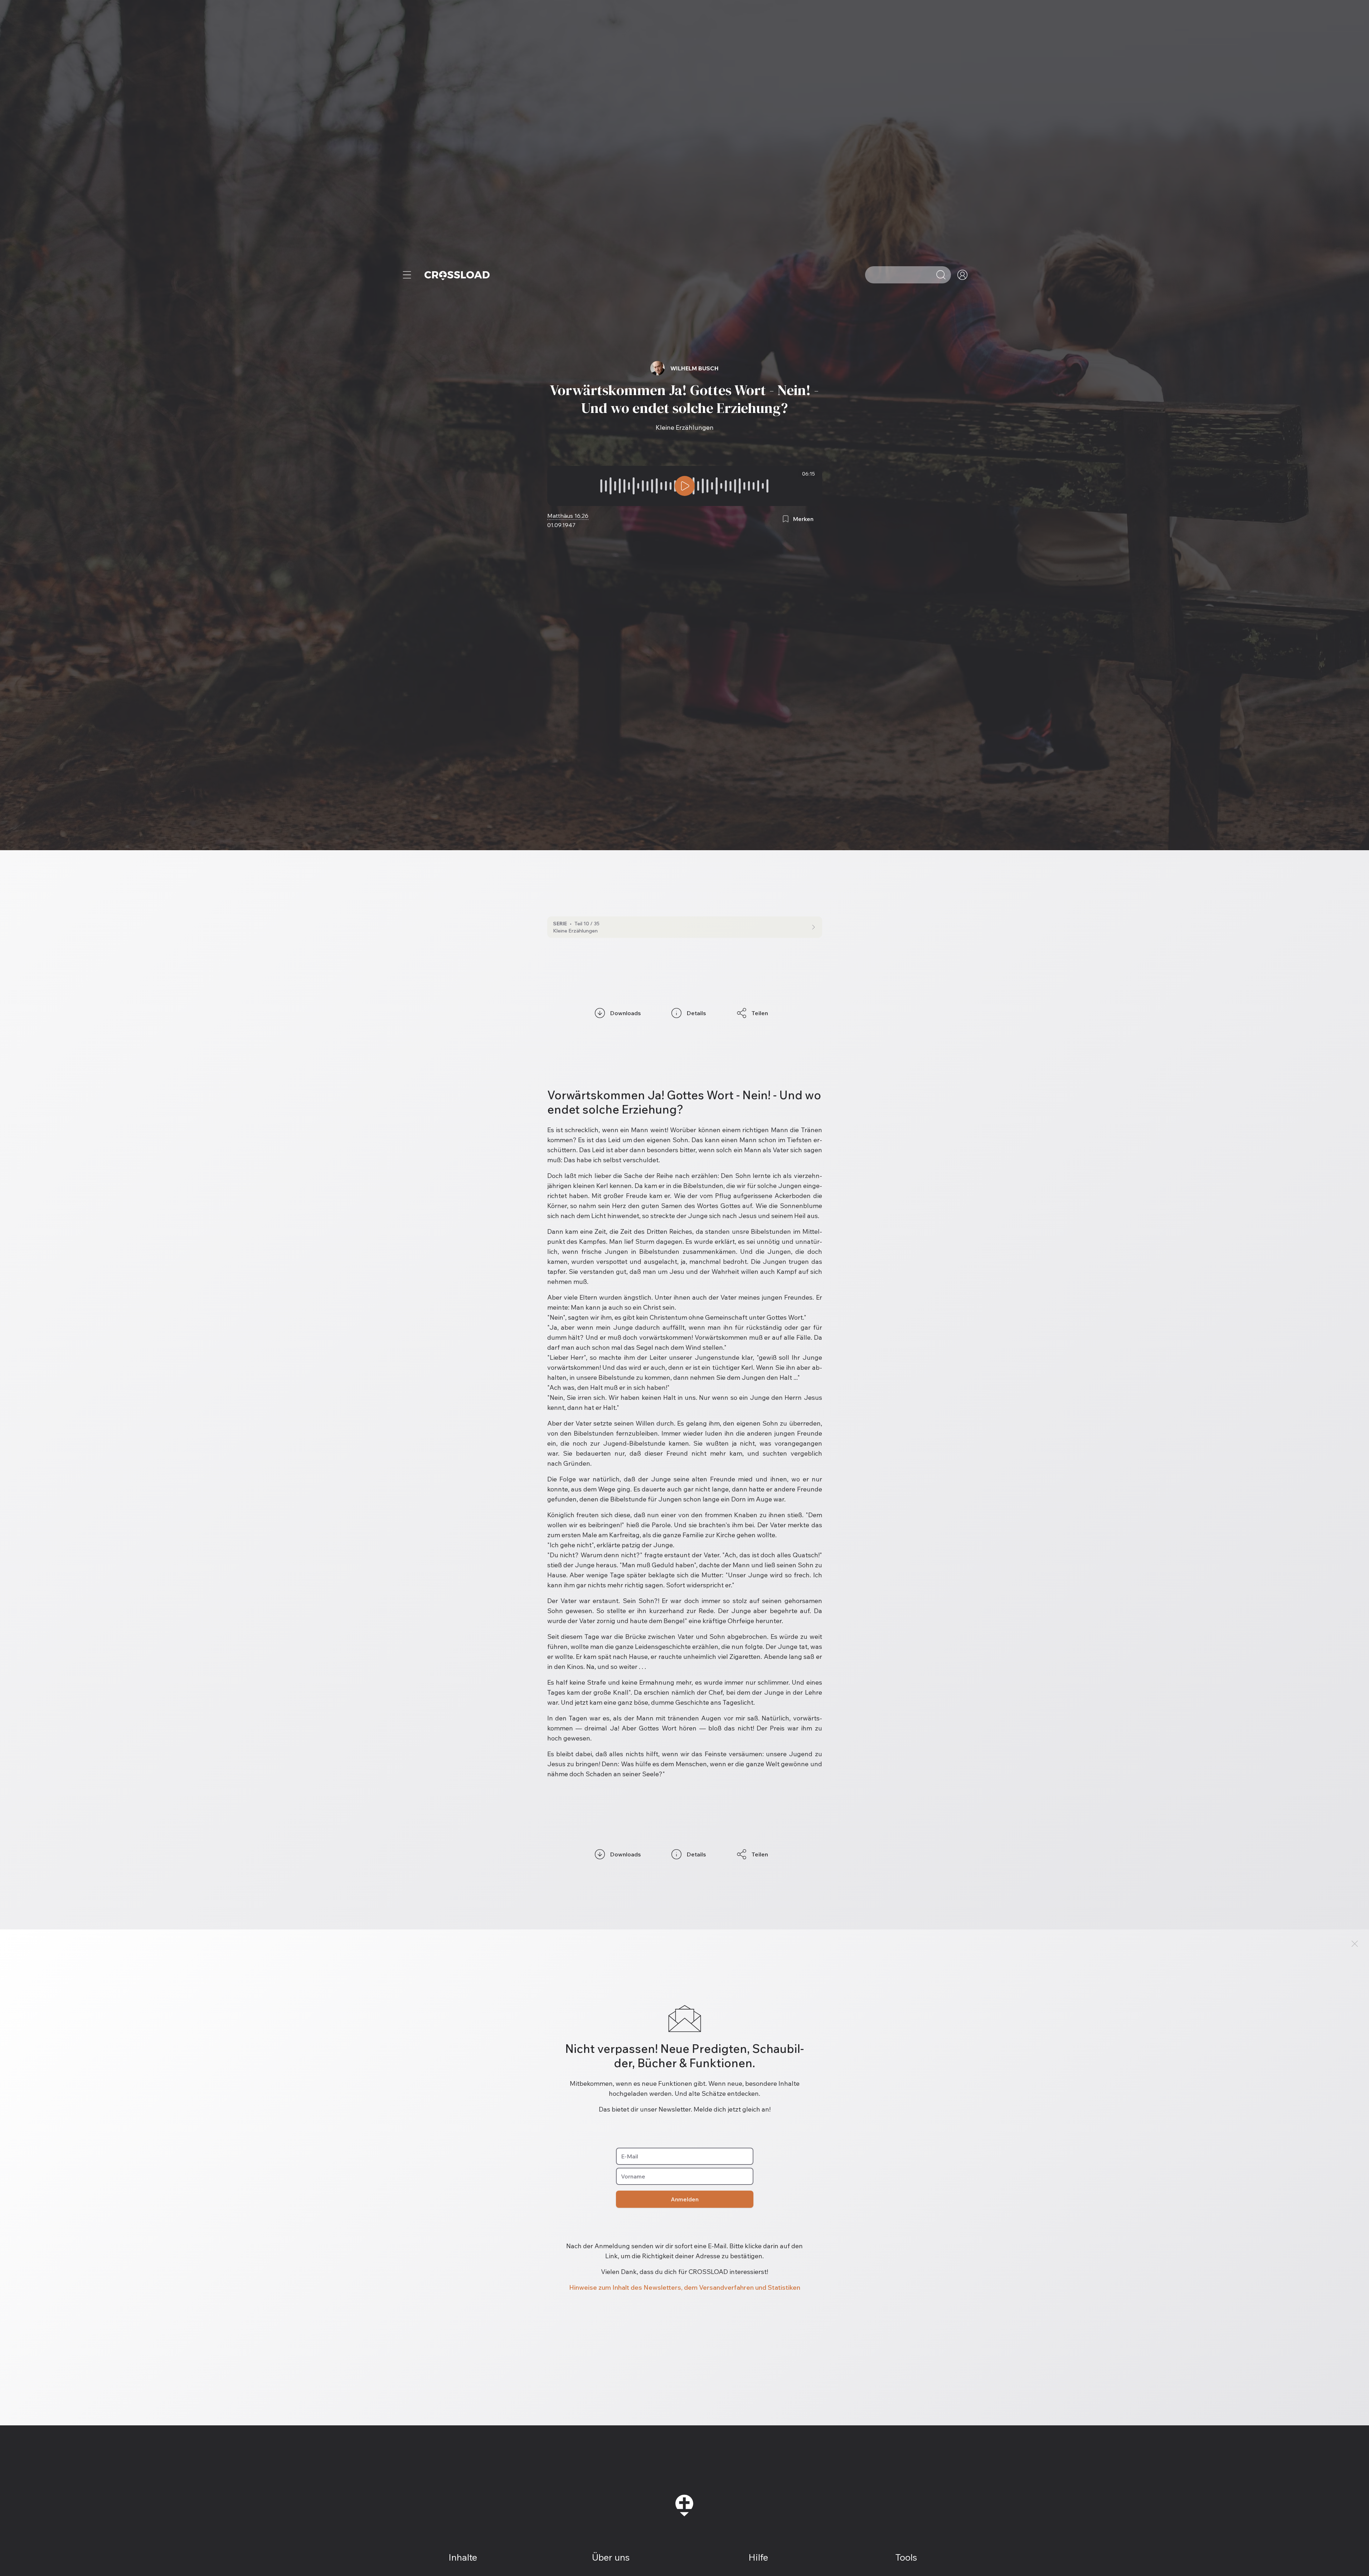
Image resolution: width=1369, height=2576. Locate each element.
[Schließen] (1355, 1944)
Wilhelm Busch (695, 368)
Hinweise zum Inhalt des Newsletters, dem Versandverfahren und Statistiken (685, 2287)
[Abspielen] (685, 486)
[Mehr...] (407, 275)
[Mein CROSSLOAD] (962, 275)
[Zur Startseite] (457, 275)
